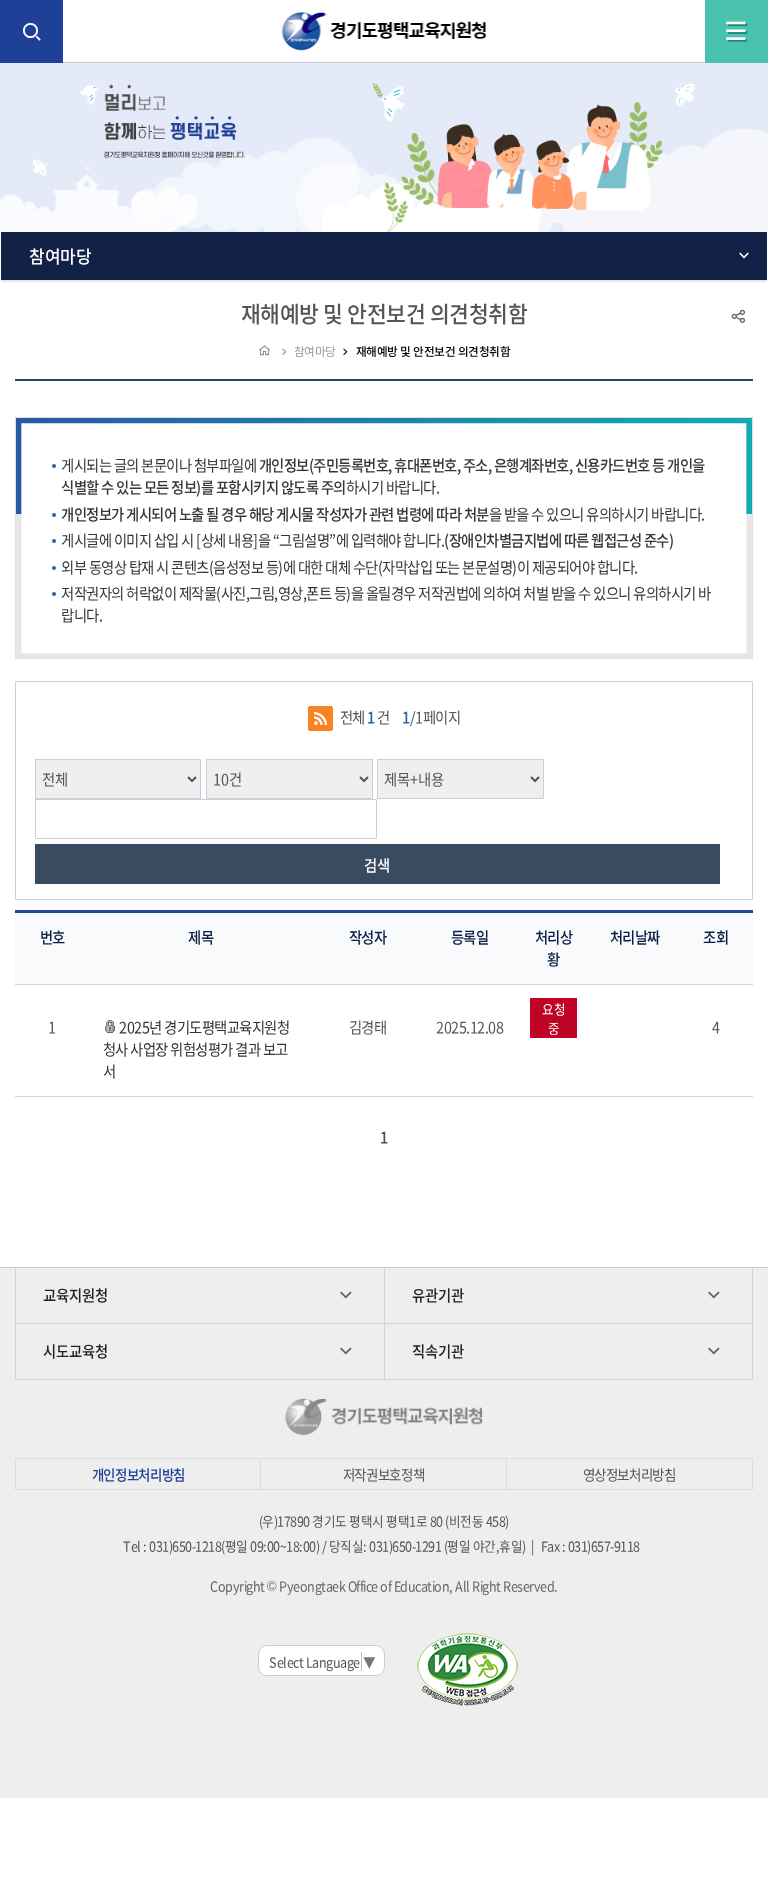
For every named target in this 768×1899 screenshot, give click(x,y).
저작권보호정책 (384, 1474)
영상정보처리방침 (629, 1474)
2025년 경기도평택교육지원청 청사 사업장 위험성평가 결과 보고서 (196, 1049)
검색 (377, 865)
